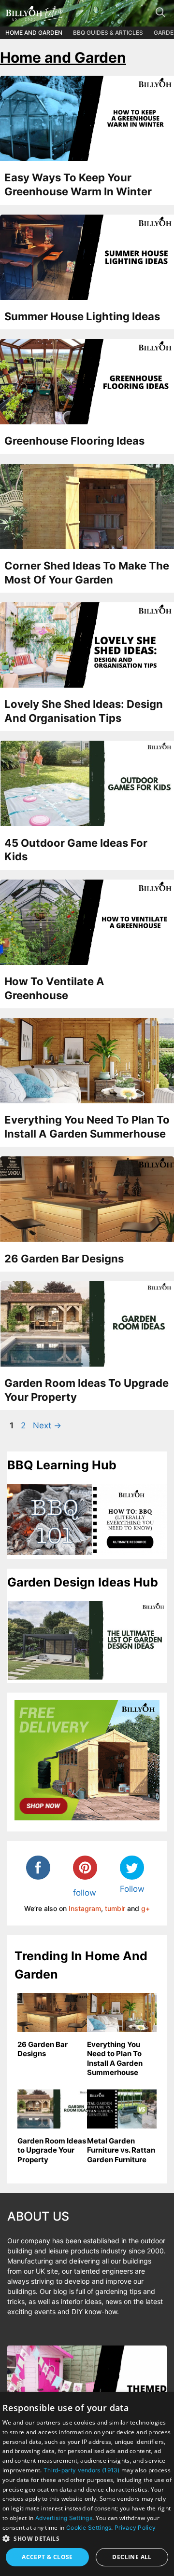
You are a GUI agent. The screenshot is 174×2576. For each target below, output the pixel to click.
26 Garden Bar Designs (64, 1259)
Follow (132, 1889)
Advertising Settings (64, 2518)
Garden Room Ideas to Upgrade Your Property (52, 2150)
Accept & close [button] (47, 2557)
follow (85, 1893)
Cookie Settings (89, 2528)
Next (47, 1425)
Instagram (85, 1908)
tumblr (115, 1908)
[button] (87, 2538)
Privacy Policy (135, 2528)
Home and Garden (34, 33)
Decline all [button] (132, 2557)
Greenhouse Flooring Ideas (74, 441)
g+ (145, 1908)
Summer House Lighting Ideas (82, 316)
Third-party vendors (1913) (82, 2470)
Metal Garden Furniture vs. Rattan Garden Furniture (121, 2150)
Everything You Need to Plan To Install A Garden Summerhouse (115, 2059)
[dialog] (87, 2484)
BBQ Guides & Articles (108, 33)
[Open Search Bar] (164, 14)
